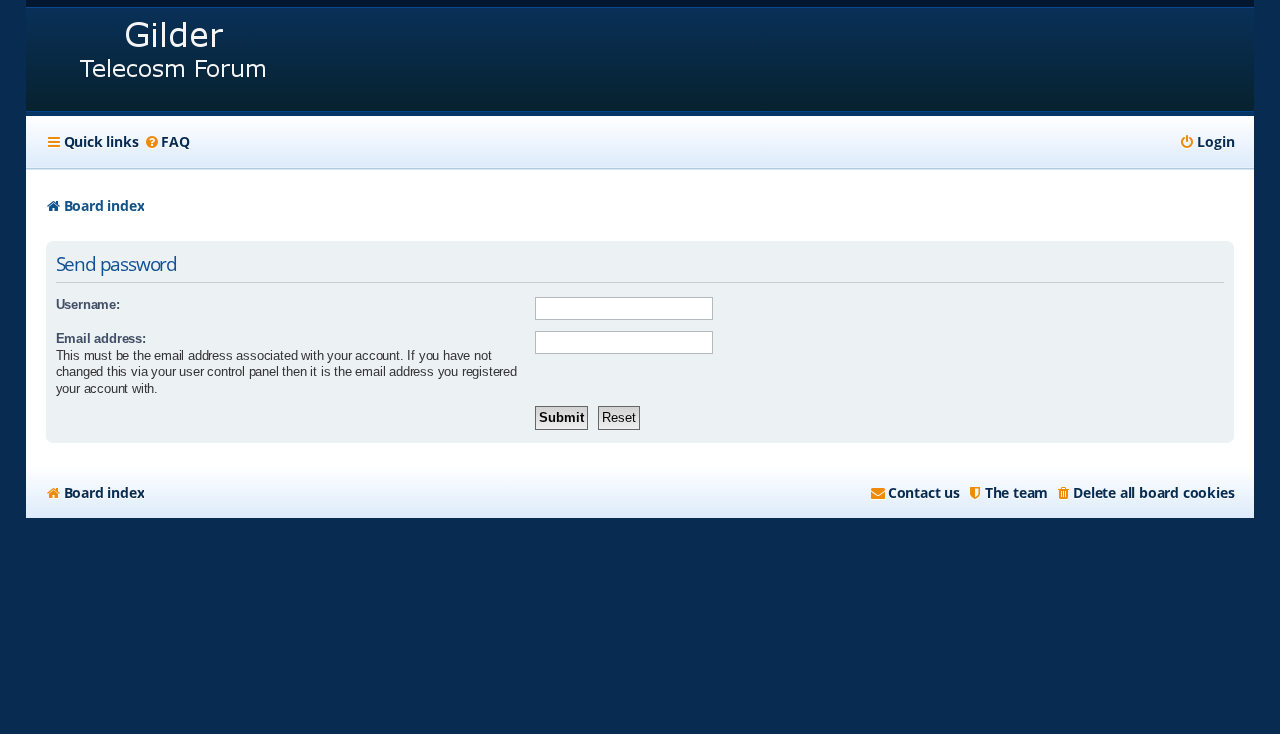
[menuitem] (166, 142)
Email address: (101, 338)
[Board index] (174, 59)
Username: (88, 304)
